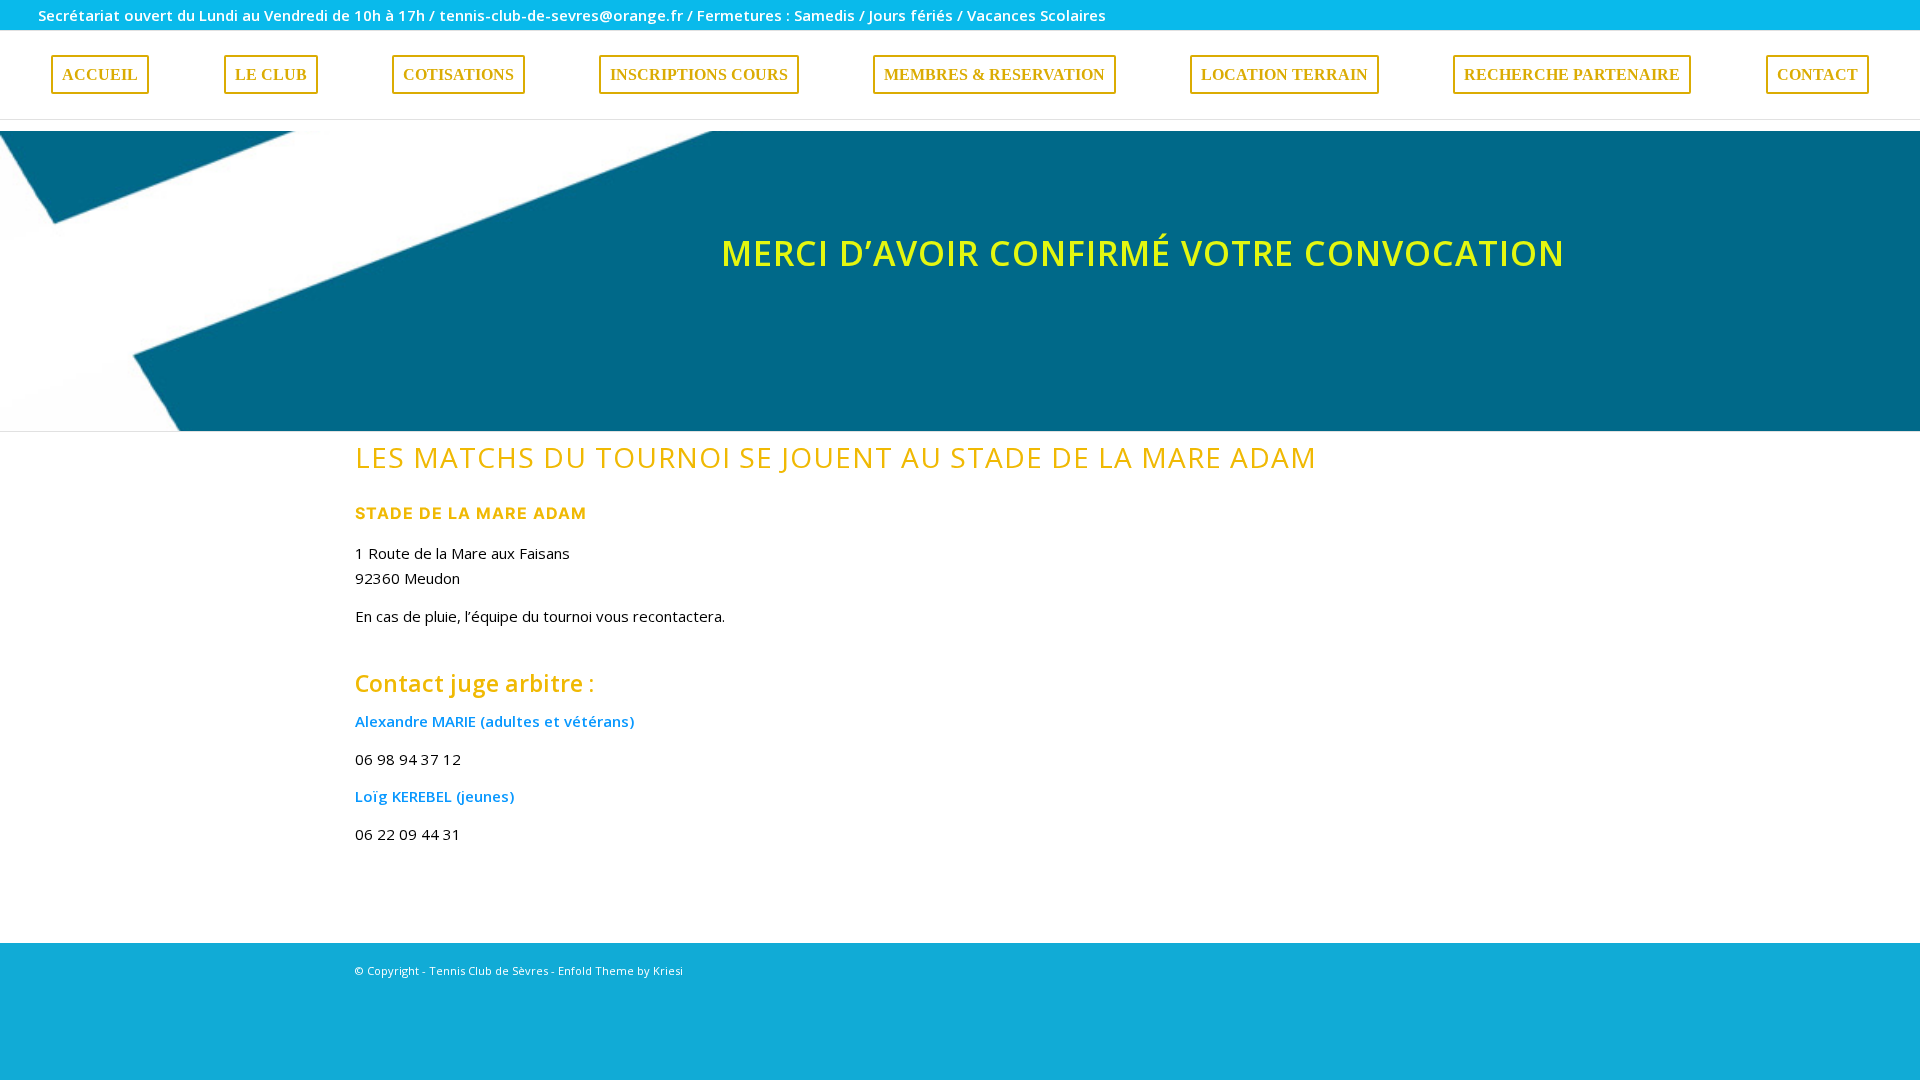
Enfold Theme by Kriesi (620, 970)
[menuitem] (100, 75)
